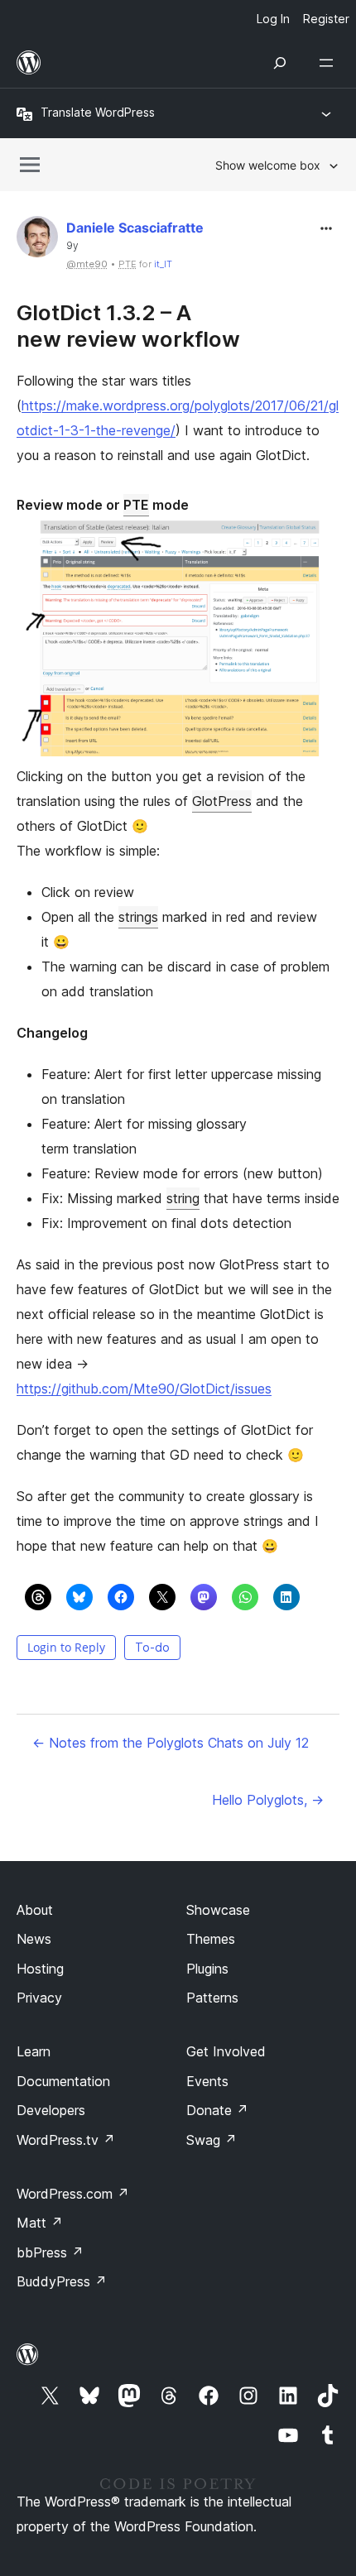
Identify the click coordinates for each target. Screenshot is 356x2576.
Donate (217, 2110)
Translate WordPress (98, 112)
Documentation (63, 2081)
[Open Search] (280, 63)
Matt (40, 2223)
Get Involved (226, 2051)
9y (72, 246)
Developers (51, 2110)
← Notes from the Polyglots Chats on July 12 (171, 1743)
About (35, 1910)
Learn (34, 2051)
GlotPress (222, 801)
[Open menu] (330, 63)
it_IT (163, 264)
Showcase (218, 1910)
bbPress (50, 2252)
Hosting (40, 1969)
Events (207, 2081)
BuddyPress (62, 2281)
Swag (212, 2140)
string (183, 1198)
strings (138, 917)
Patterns (212, 1998)
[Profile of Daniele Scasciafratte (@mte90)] (37, 240)
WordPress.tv (66, 2140)
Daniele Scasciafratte (135, 228)
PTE (136, 505)
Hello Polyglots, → (268, 1800)
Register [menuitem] (326, 19)
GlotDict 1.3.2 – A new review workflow (128, 325)
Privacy (39, 1998)
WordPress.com (73, 2194)
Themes (211, 1939)
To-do (152, 1647)
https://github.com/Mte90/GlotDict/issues (144, 1389)
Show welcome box (268, 165)
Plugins (207, 1969)
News (34, 1939)
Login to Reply (66, 1647)
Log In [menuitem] (273, 19)
